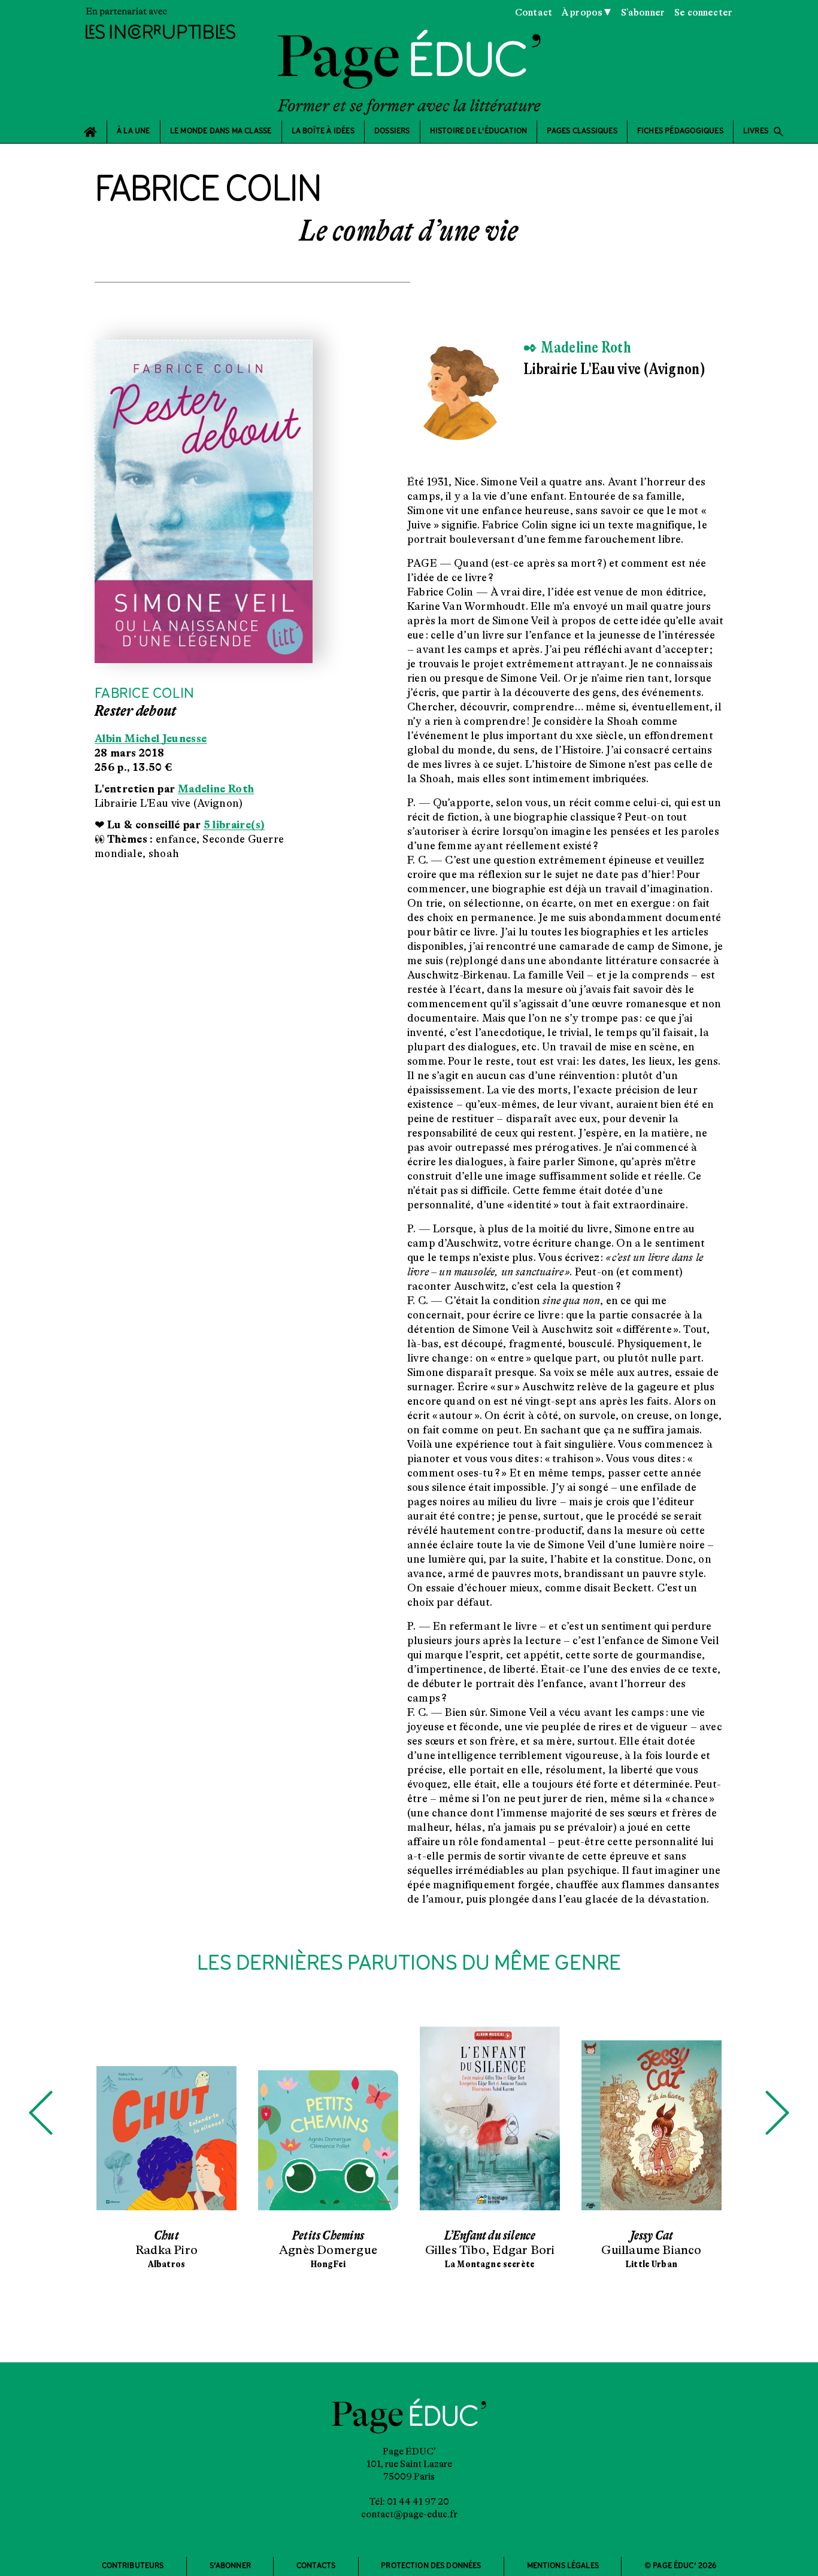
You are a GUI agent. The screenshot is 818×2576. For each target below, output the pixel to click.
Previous (41, 2113)
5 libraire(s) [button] (234, 825)
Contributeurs (133, 2566)
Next (777, 2113)
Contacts (316, 2566)
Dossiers (392, 131)
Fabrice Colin (144, 694)
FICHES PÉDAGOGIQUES (680, 131)
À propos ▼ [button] (587, 13)
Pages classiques (582, 131)
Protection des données (431, 2566)
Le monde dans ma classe (221, 131)
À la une (134, 131)
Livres (764, 132)
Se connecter (703, 13)
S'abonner (643, 13)
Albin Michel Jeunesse (151, 739)
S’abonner (230, 2566)
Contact (534, 13)
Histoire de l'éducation (479, 131)
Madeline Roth (216, 789)
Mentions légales (563, 2566)
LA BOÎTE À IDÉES (323, 131)
